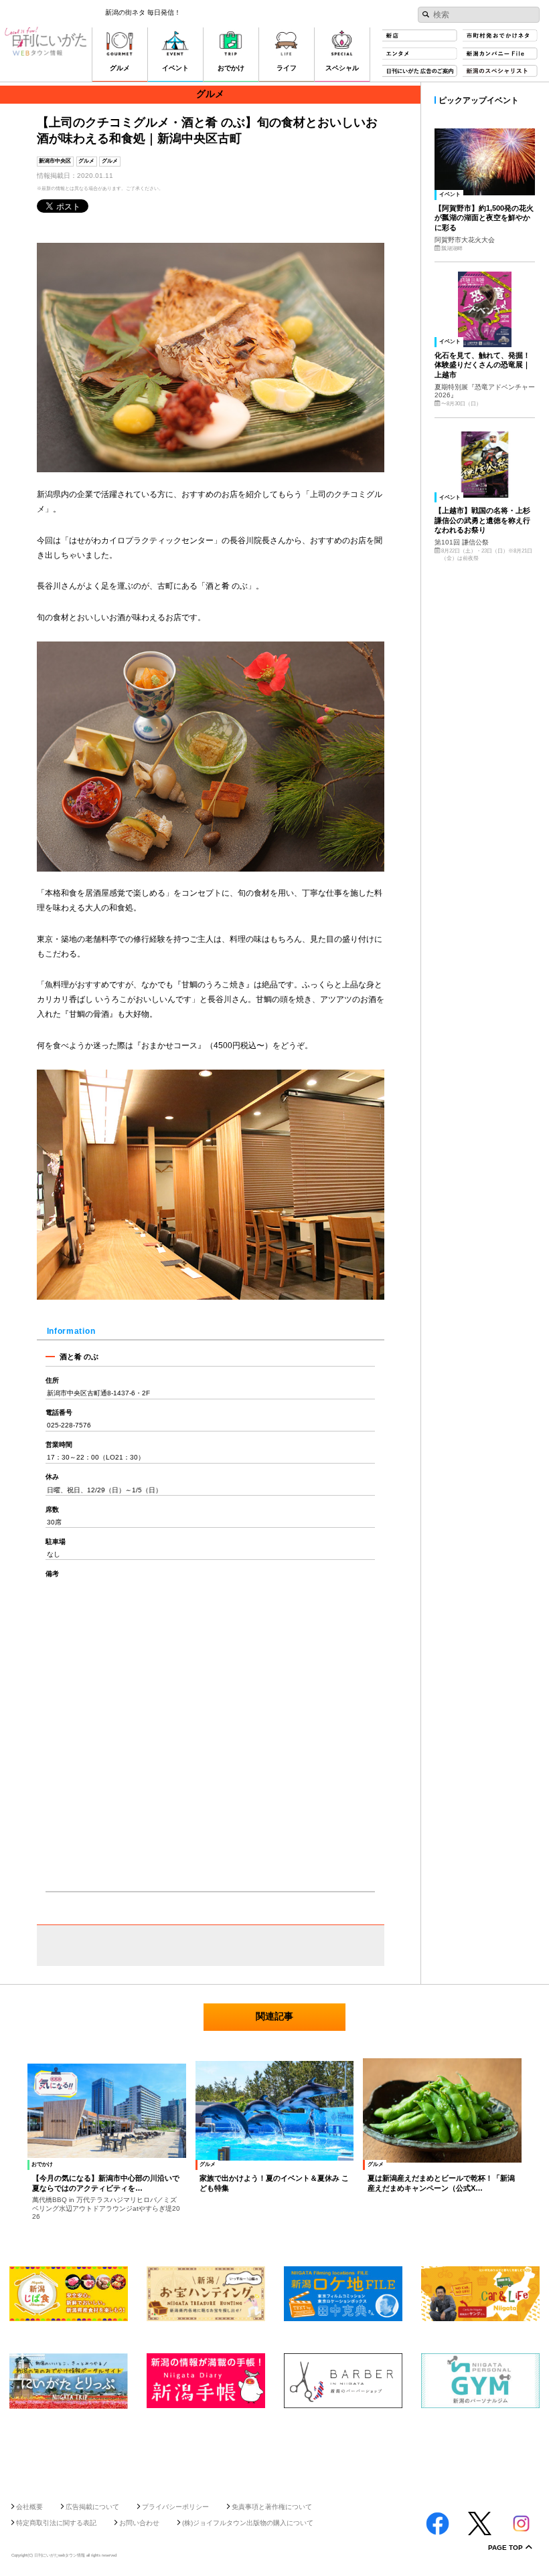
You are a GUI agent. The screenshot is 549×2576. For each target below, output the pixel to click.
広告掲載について (92, 2507)
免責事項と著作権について (272, 2507)
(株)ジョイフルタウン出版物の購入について (248, 2523)
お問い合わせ (139, 2523)
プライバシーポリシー (175, 2507)
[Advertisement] (274, 2451)
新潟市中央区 (55, 161)
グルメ (86, 161)
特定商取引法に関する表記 (56, 2523)
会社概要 (29, 2507)
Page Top (505, 2548)
